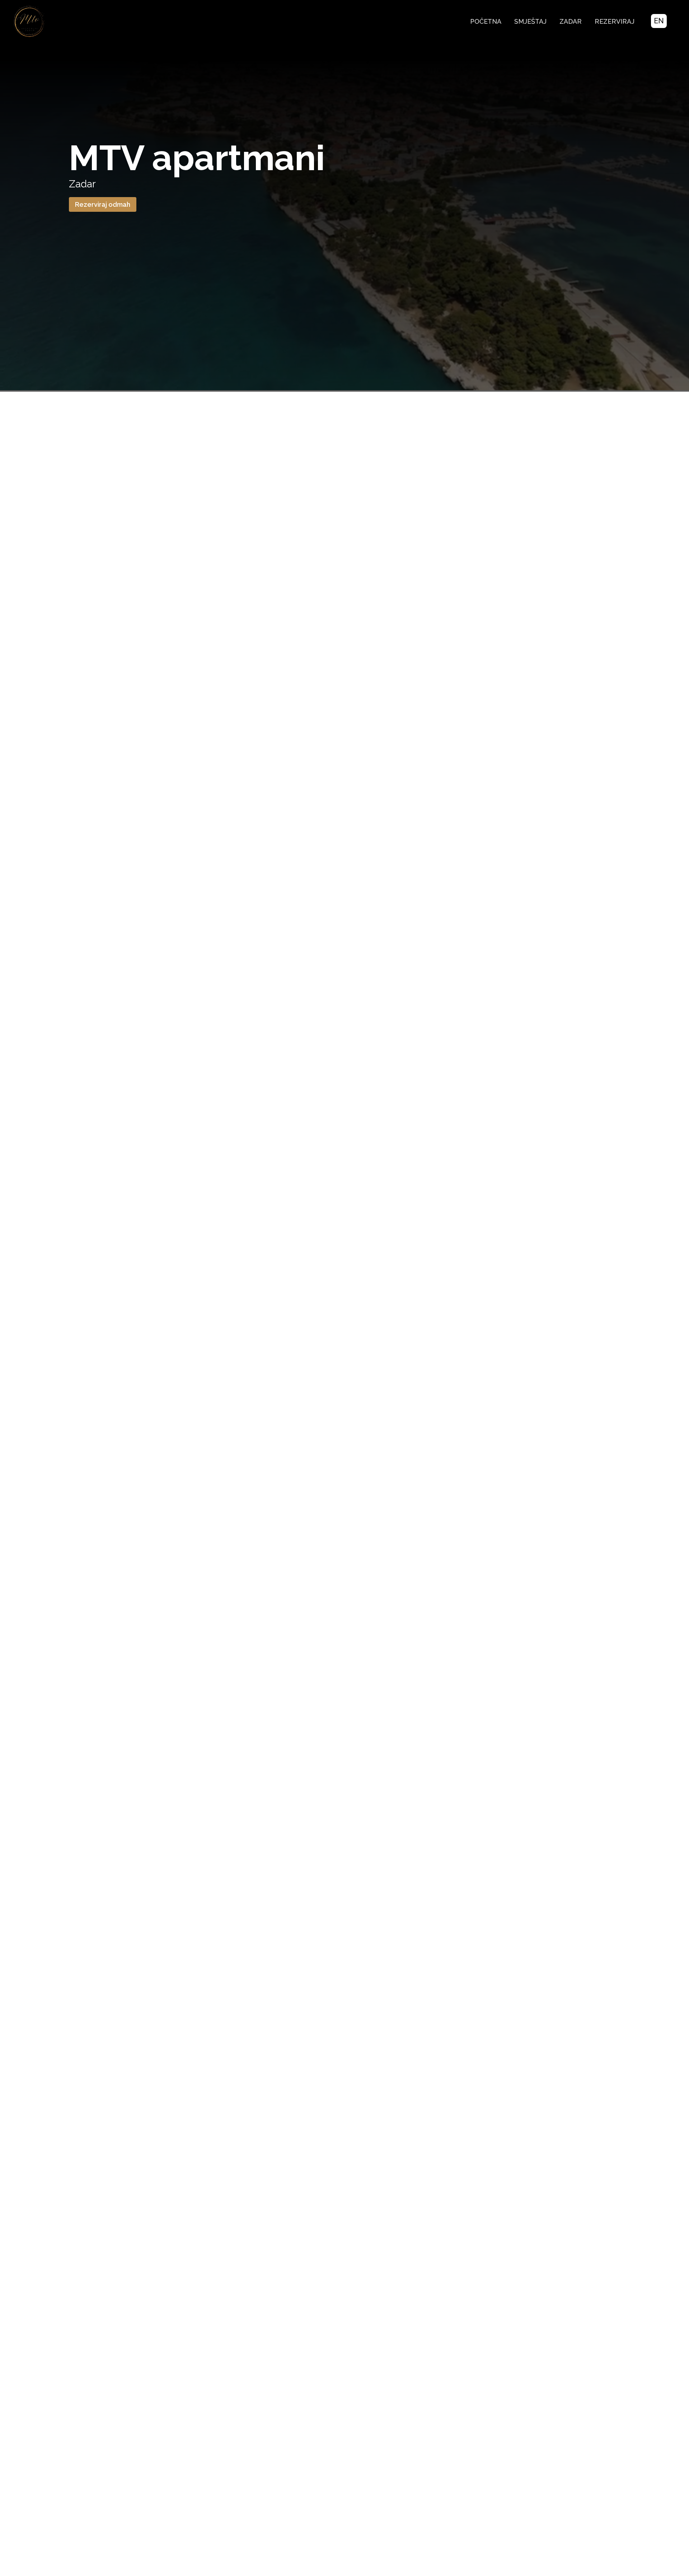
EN (659, 21)
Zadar (571, 21)
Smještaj (530, 21)
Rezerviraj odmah (103, 204)
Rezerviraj (615, 21)
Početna (486, 21)
